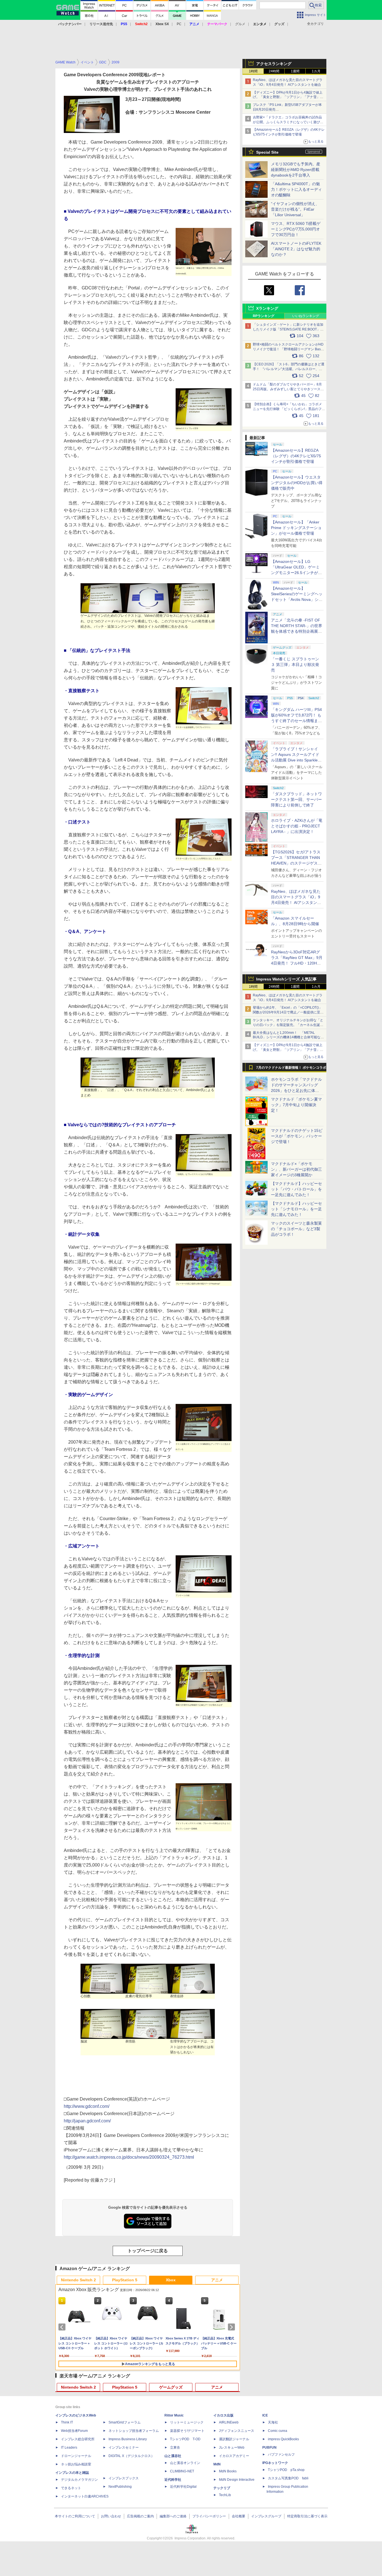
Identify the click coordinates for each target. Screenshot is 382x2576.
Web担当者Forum (74, 2431)
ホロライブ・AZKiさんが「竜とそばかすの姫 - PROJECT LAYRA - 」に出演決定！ (297, 826)
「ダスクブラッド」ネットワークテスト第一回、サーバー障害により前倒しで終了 (296, 799)
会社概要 (239, 2516)
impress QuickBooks (283, 2439)
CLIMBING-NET (182, 2471)
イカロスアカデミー (234, 2456)
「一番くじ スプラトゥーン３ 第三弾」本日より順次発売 (295, 665)
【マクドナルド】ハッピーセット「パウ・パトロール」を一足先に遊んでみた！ (296, 1189)
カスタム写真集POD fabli (288, 2478)
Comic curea (278, 2431)
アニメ (217, 2280)
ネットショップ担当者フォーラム (134, 2431)
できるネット (71, 2488)
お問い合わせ (111, 2516)
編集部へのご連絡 (173, 2516)
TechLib (225, 2495)
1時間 (253, 71)
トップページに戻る (148, 2251)
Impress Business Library (128, 2439)
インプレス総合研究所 (78, 2439)
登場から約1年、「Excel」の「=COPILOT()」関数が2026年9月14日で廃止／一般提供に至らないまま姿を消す (288, 1012)
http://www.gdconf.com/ (87, 2106)
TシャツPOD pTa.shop (286, 2470)
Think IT (67, 2422)
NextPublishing (120, 2487)
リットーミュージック (187, 2422)
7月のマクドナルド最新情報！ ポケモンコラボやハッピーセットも (291, 1069)
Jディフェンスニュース (237, 2431)
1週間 (295, 71)
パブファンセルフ (281, 2454)
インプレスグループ (266, 2516)
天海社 (273, 2422)
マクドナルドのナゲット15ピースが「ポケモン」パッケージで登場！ (297, 1136)
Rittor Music (174, 2415)
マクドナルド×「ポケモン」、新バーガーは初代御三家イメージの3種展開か (296, 1169)
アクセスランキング (274, 64)
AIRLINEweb (229, 2422)
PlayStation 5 (125, 2280)
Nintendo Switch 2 (78, 2280)
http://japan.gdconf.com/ (87, 2121)
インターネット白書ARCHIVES (85, 2496)
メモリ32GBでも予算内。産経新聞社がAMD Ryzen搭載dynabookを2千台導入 (296, 170)
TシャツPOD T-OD (185, 2439)
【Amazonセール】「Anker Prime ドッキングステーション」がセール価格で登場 (296, 528)
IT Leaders (69, 2448)
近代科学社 (173, 2480)
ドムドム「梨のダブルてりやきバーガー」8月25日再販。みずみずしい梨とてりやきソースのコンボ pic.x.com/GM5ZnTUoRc (288, 389)
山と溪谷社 (173, 2456)
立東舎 (175, 2448)
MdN (217, 2464)
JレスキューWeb (232, 2448)
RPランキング (264, 316)
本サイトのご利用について (75, 2516)
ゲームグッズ (171, 2387)
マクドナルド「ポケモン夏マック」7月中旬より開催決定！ (296, 1105)
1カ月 (316, 71)
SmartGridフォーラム (125, 2422)
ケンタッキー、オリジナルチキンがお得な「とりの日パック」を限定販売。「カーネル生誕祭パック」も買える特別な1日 (288, 1025)
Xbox (171, 2280)
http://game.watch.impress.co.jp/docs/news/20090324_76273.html (129, 2157)
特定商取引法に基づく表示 (307, 2516)
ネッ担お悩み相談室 (76, 2464)
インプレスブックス (124, 2478)
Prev (63, 2327)
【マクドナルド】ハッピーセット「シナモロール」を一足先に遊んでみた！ (296, 1209)
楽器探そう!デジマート (187, 2431)
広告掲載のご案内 (140, 2516)
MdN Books (228, 2471)
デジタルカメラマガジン (79, 2480)
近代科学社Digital (183, 2487)
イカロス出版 (223, 2415)
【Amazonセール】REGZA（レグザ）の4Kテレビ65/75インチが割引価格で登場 (296, 456)
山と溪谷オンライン (185, 2463)
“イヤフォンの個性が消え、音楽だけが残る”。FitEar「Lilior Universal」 (295, 209)
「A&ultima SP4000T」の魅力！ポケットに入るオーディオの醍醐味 (296, 189)
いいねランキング (306, 316)
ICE (265, 2415)
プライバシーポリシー (209, 2516)
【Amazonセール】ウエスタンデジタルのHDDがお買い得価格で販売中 (297, 483)
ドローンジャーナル (76, 2456)
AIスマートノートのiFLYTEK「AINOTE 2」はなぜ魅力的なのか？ (296, 249)
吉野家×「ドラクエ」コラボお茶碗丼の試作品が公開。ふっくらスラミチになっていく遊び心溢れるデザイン (288, 122)
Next (232, 2327)
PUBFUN (269, 2448)
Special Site (267, 152)
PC (179, 24)
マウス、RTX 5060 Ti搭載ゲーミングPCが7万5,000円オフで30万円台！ (296, 229)
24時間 (274, 71)
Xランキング (267, 308)
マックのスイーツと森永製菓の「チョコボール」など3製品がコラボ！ (296, 1229)
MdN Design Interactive (237, 2480)
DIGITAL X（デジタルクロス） (131, 2456)
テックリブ (222, 2488)
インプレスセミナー (124, 2448)
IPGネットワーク (275, 2463)
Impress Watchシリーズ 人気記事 (286, 979)
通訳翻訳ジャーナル (234, 2439)
